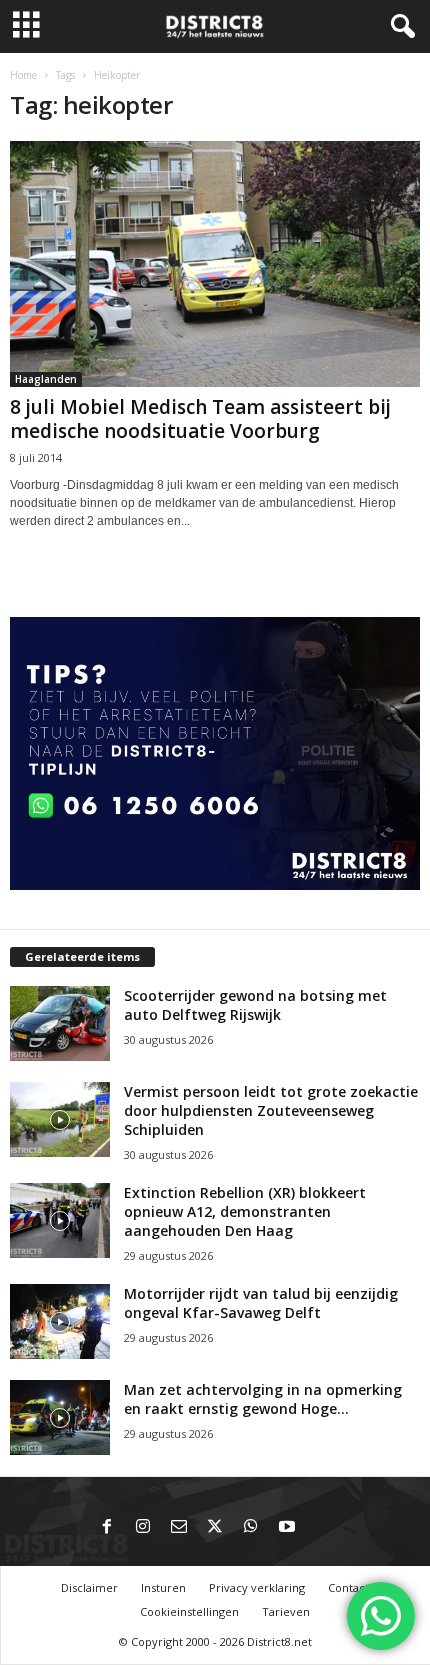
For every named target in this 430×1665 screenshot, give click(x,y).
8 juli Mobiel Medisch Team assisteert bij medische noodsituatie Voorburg (200, 419)
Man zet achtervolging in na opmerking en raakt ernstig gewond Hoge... (263, 1399)
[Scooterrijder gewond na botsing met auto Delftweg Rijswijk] (60, 1023)
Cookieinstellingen (189, 1611)
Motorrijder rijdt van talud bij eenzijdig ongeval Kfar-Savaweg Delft (261, 1303)
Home (23, 75)
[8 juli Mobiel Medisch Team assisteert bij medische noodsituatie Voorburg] (215, 264)
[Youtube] (287, 1528)
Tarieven (286, 1611)
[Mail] (179, 1528)
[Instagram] (143, 1528)
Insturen (163, 1587)
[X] (215, 1528)
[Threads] (323, 1528)
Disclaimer (89, 1587)
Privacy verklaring (257, 1587)
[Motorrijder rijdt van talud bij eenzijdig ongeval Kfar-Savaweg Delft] (60, 1321)
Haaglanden (46, 379)
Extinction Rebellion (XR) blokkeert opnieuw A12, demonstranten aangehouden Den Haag (245, 1211)
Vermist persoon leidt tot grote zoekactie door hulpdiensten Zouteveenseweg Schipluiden (271, 1110)
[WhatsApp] (251, 1528)
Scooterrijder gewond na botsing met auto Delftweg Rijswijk (255, 1005)
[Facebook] (107, 1528)
